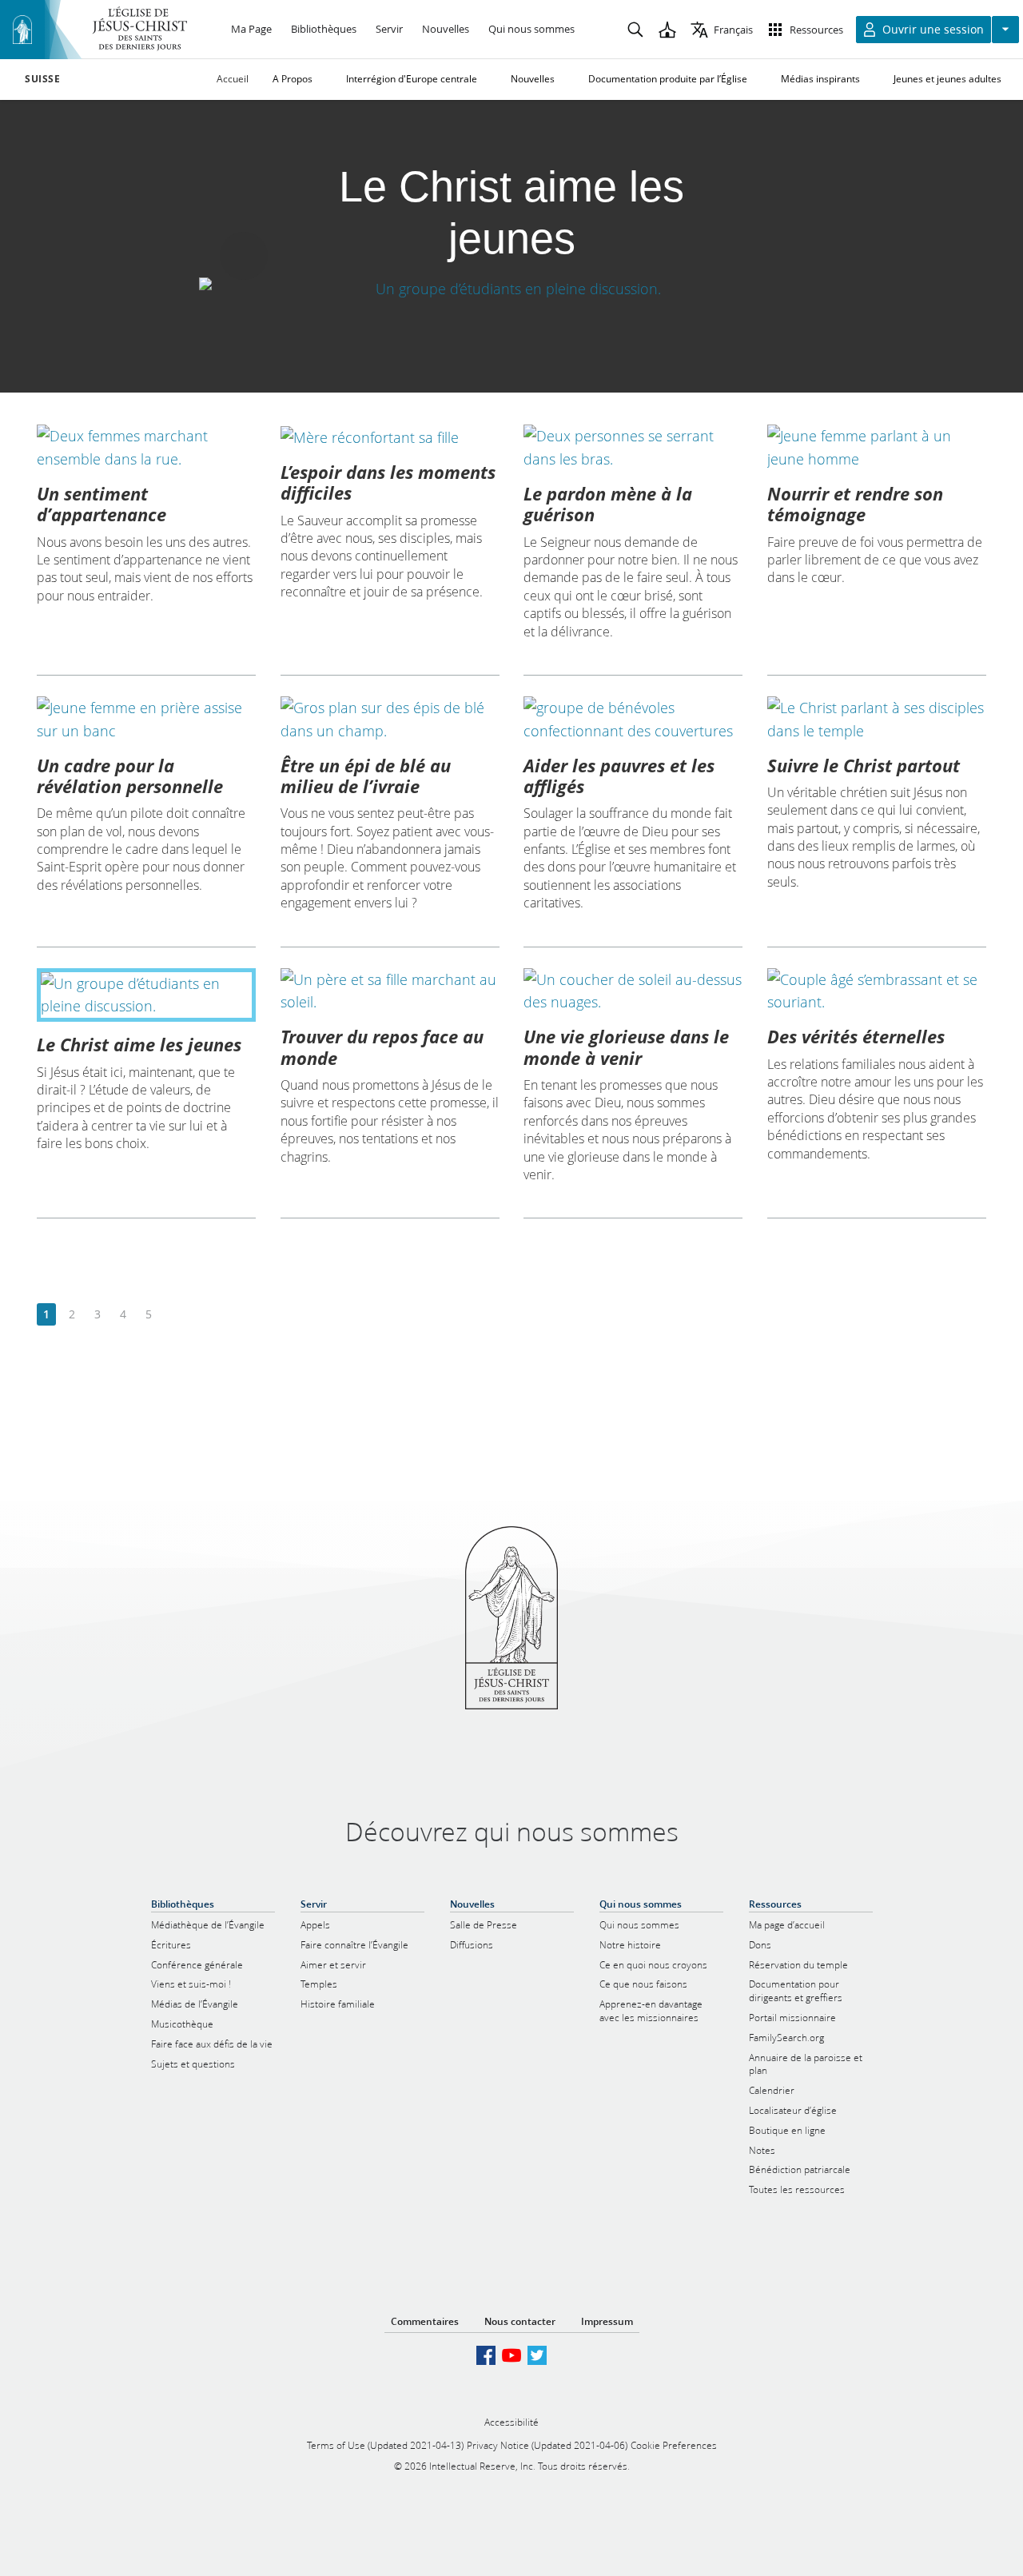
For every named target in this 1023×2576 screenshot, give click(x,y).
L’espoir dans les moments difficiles (388, 482)
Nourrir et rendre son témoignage (855, 504)
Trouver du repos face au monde (382, 1047)
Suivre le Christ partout (864, 765)
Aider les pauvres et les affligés (619, 776)
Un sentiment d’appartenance (102, 504)
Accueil (233, 79)
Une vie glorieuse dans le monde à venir (626, 1047)
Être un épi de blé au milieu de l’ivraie (366, 776)
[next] (174, 1315)
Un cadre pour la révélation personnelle (130, 776)
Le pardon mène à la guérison (608, 504)
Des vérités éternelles (856, 1036)
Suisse (43, 79)
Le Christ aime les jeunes (139, 1044)
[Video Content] (511, 289)
